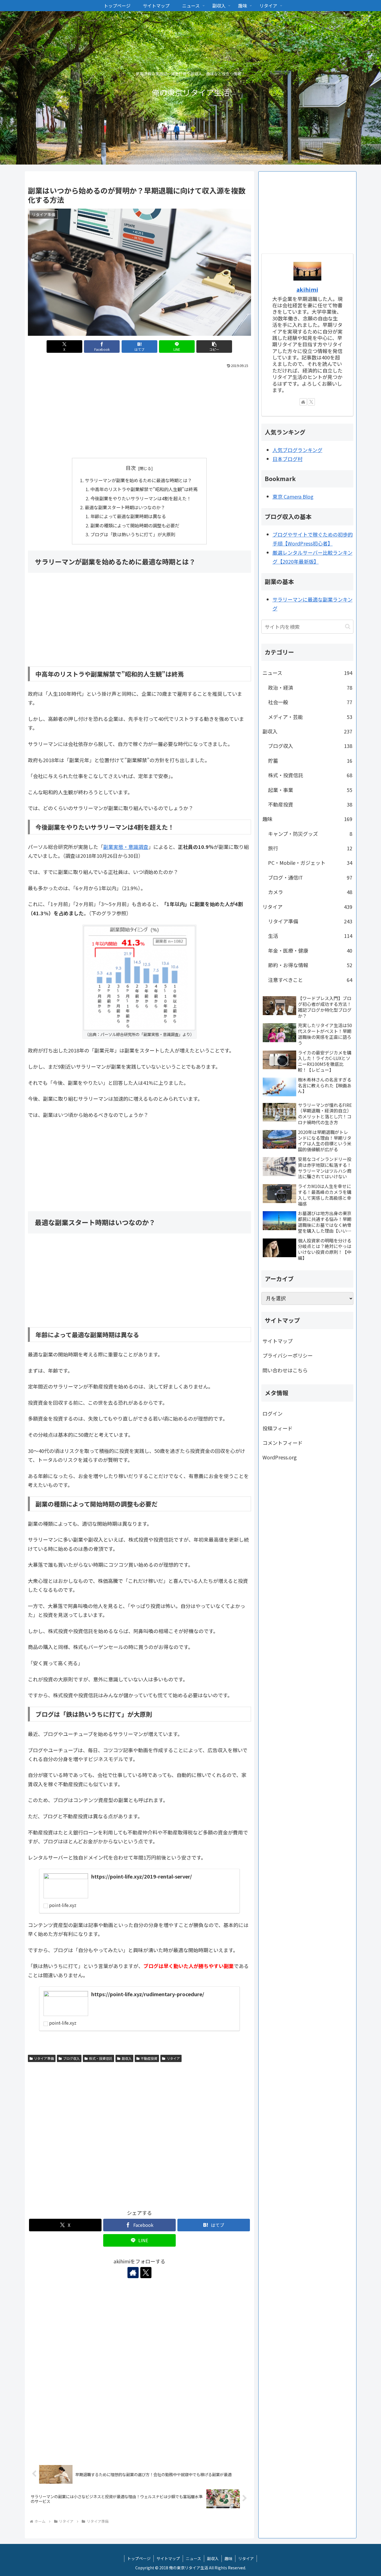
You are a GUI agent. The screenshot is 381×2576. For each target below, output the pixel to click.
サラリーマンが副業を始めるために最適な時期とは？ (138, 480)
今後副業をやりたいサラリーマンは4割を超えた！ (141, 498)
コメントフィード (283, 1443)
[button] (214, 347)
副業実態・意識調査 (126, 847)
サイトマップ (278, 1341)
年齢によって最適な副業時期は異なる (128, 516)
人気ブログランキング (297, 450)
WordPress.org (280, 1457)
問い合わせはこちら (285, 1370)
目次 (131, 468)
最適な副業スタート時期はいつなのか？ (125, 507)
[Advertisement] (139, 412)
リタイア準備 (44, 2058)
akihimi (307, 289)
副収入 (127, 2058)
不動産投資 (149, 2058)
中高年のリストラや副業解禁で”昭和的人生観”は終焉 (144, 489)
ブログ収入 (71, 2058)
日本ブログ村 (288, 459)
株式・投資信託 (101, 2058)
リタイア (173, 2058)
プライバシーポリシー (288, 1355)
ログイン (273, 1413)
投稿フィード (278, 1428)
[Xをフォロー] (146, 2273)
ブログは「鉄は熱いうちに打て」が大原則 (133, 534)
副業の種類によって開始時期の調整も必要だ (135, 525)
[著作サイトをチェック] (133, 2273)
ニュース (193, 2558)
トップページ (139, 2558)
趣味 (228, 2558)
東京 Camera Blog (293, 496)
